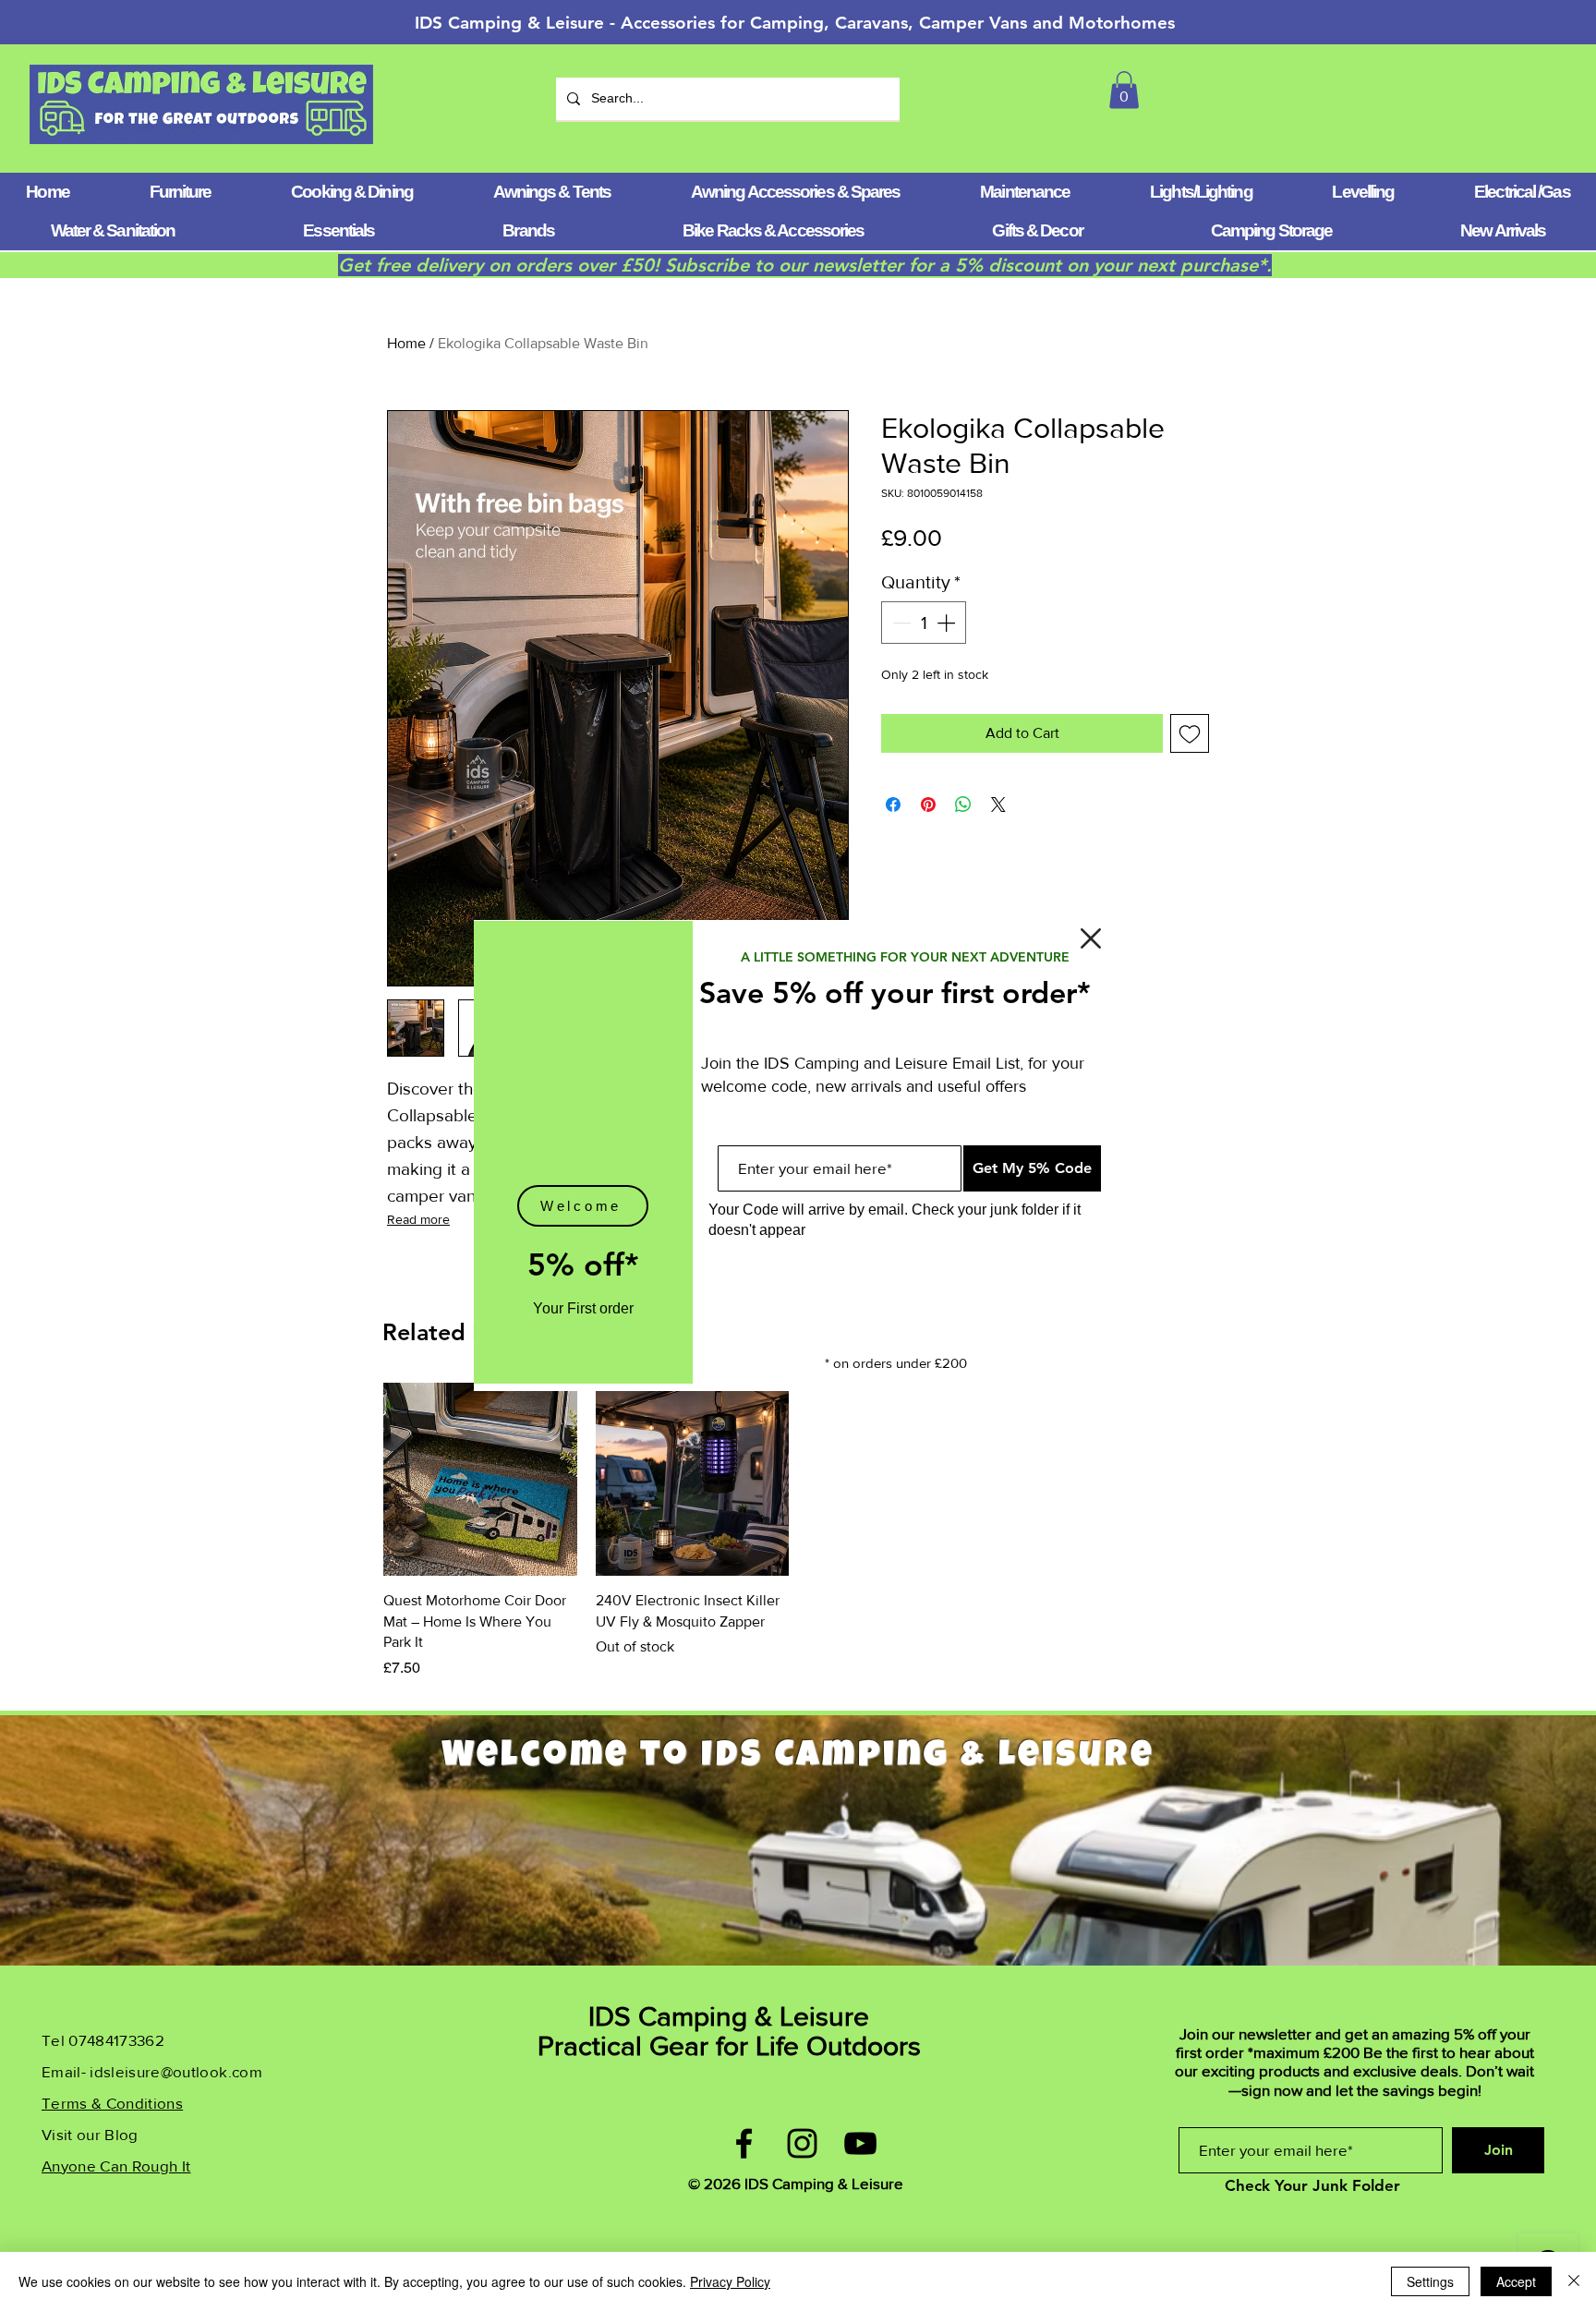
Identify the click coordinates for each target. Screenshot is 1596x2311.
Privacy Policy (730, 2281)
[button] (1091, 938)
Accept (1516, 2281)
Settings (1430, 2281)
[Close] (1574, 2281)
